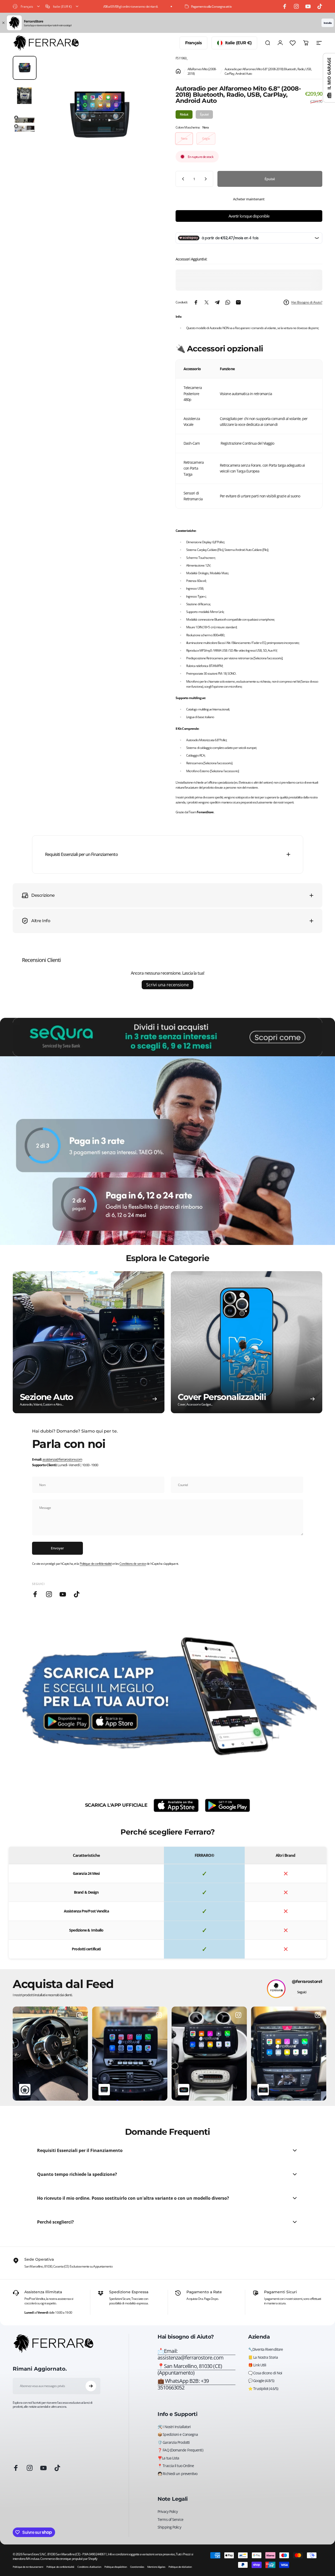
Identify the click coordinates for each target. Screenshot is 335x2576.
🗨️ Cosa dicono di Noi (265, 2373)
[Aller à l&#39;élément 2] (25, 96)
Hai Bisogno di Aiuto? (307, 302)
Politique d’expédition (116, 2567)
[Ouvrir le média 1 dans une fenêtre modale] (100, 115)
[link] (196, 2369)
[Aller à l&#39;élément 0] (25, 68)
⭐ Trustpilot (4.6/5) (263, 2389)
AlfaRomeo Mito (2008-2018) (202, 71)
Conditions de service (133, 1564)
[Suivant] (146, 124)
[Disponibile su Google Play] (227, 1805)
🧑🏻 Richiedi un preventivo (177, 2474)
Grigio (206, 138)
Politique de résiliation (180, 2567)
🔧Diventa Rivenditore (265, 2349)
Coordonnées (137, 2567)
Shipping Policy (169, 2527)
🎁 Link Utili (257, 2365)
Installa (328, 23)
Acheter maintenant (249, 199)
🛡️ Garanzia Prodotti (174, 2442)
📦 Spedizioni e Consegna (178, 2434)
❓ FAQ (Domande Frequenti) (180, 2450)
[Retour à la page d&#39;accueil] (178, 71)
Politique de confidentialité (96, 1564)
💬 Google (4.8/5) (261, 2381)
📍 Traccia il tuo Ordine (176, 2466)
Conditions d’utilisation (89, 2567)
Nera (184, 138)
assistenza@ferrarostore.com (62, 1459)
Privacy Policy (168, 2512)
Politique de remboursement (28, 2567)
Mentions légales (156, 2567)
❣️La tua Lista (168, 2458)
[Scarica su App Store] (176, 1805)
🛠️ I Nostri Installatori (174, 2427)
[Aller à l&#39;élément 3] (25, 124)
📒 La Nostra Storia (263, 2357)
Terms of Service (170, 2520)
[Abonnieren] (91, 2386)
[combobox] (27, 6)
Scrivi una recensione (168, 985)
